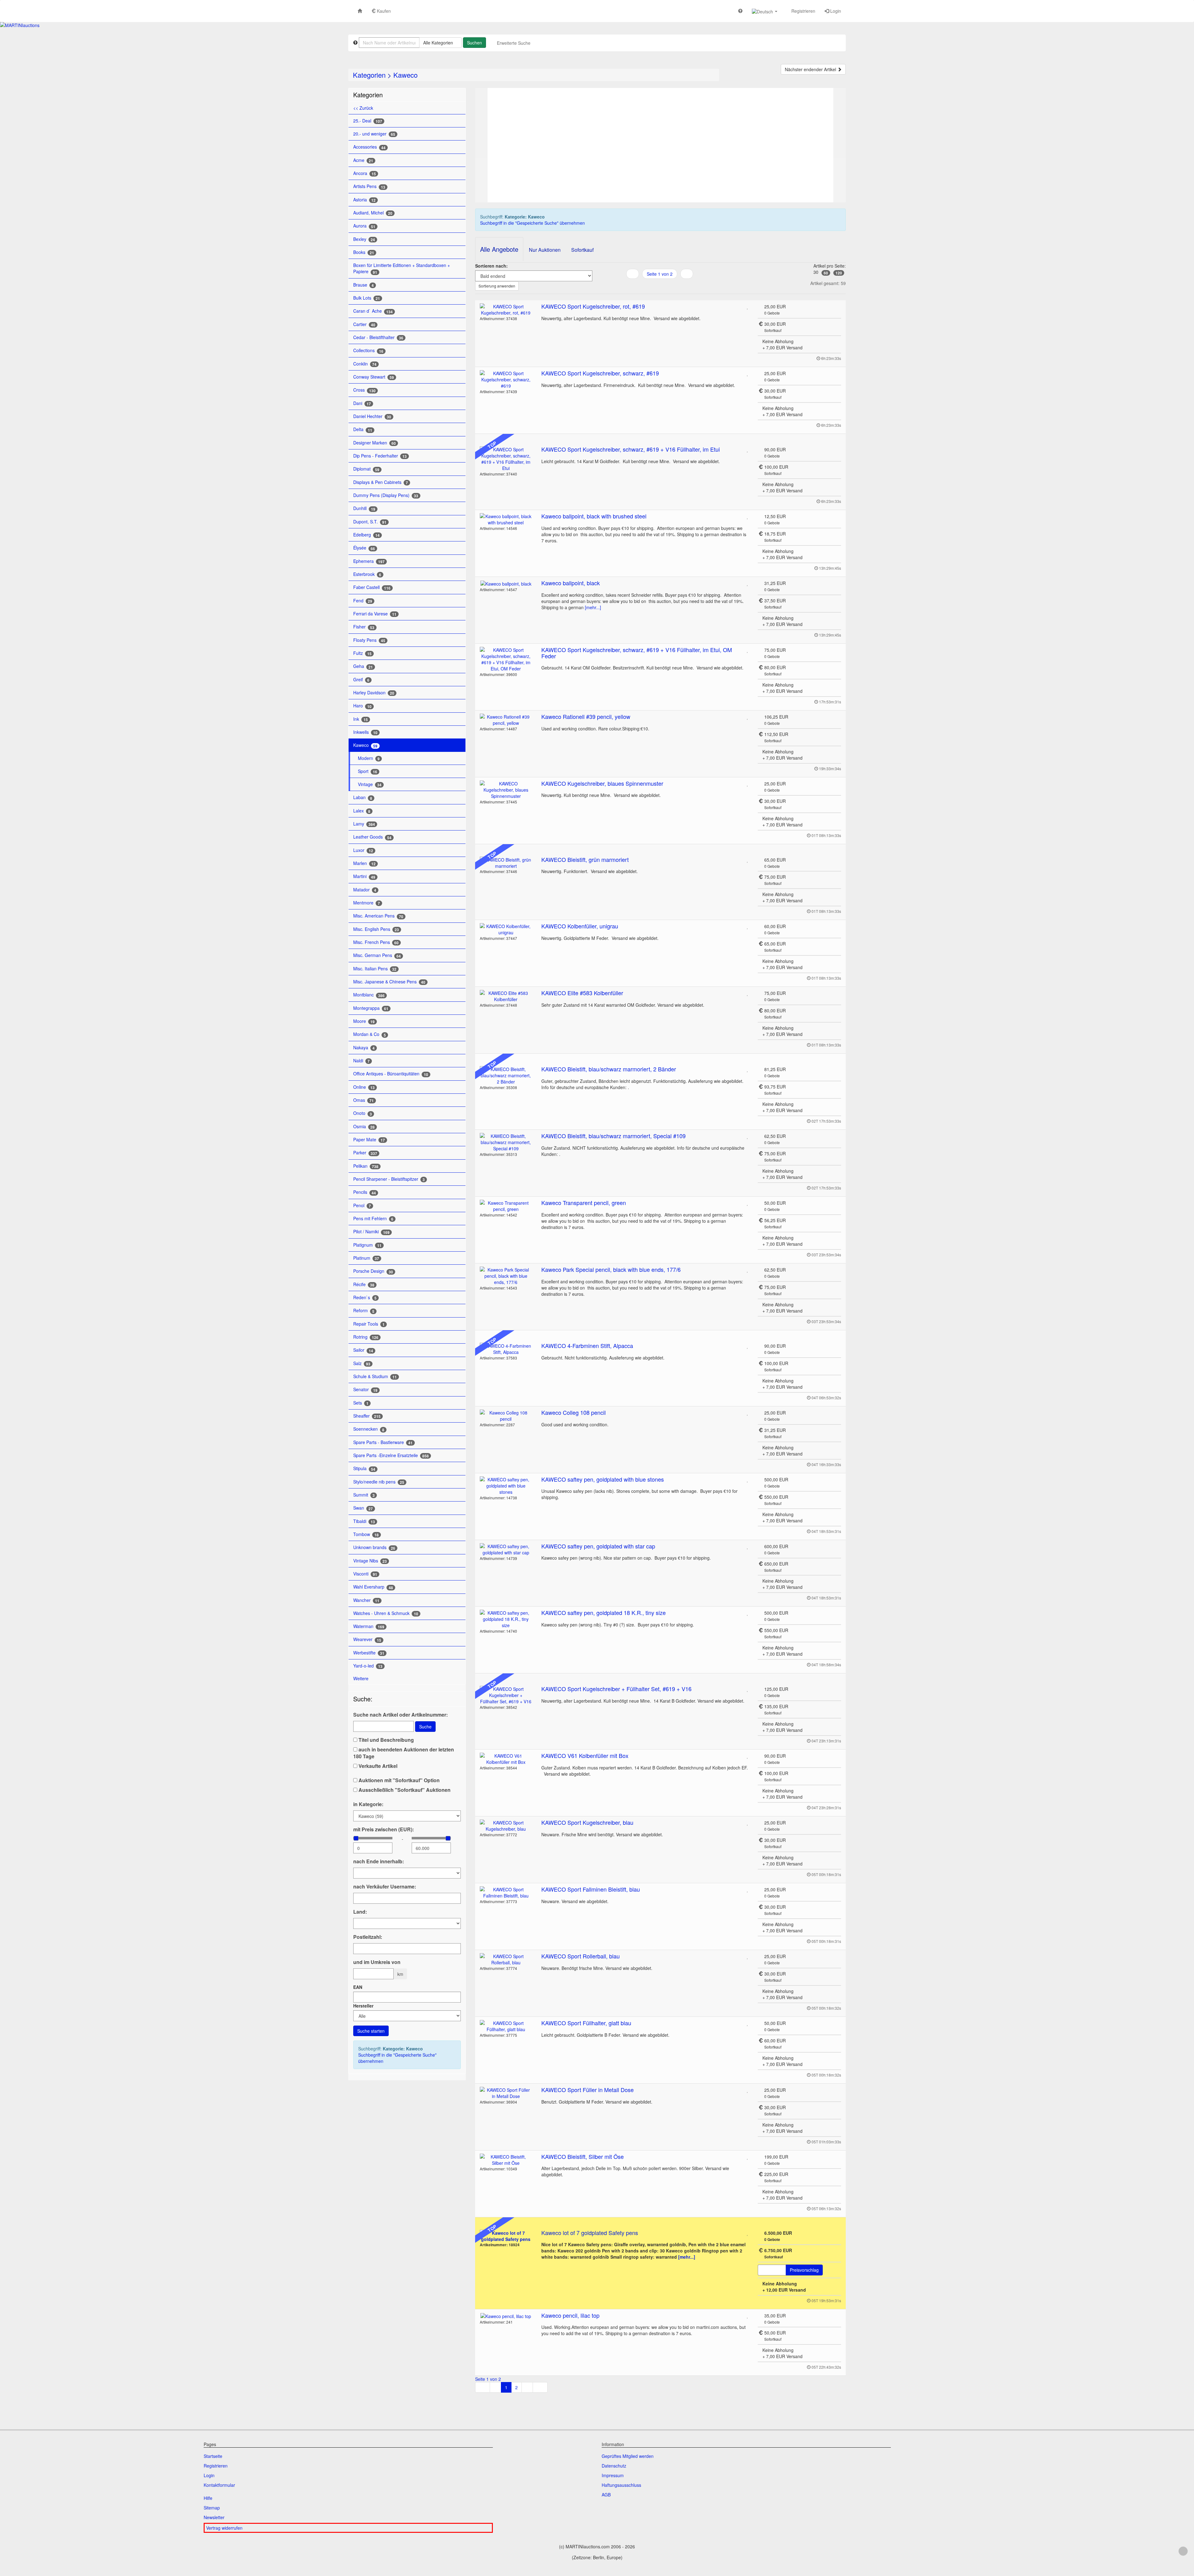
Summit (364, 1495)
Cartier (364, 324)
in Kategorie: (368, 1804)
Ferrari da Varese (375, 614)
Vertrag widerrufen (224, 2528)
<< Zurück (363, 108)
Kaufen (383, 11)
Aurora (364, 226)
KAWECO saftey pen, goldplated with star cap (598, 1546)
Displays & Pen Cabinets (381, 482)
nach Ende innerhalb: (379, 1861)
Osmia (364, 1127)
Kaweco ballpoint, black (571, 583)
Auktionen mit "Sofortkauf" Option (398, 1780)
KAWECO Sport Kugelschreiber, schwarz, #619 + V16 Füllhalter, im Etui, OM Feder (637, 653)
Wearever (367, 1639)
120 (839, 273)
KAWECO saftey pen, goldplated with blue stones (603, 1479)
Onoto (363, 1113)
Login (835, 11)
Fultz (362, 653)
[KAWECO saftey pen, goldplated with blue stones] (506, 1486)
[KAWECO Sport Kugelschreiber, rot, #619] (506, 310)
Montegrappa (371, 1008)
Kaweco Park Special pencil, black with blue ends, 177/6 (611, 1269)
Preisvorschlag (804, 2270)
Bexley (364, 239)
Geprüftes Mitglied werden (628, 2456)
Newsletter (214, 2517)
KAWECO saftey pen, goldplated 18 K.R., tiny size (604, 1612)
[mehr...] (593, 607)
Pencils (365, 1192)
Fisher (364, 627)
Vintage (370, 784)
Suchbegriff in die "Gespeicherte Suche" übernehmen (397, 2058)
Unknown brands (374, 1547)
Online (364, 1087)
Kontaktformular (219, 2485)
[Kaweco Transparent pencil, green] (506, 1206)
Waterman (369, 1626)
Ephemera (369, 561)
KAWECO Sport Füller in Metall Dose (588, 2090)
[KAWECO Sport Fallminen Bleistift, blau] (506, 1893)
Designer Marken (375, 443)
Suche (425, 1727)
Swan (363, 1508)
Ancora (365, 173)
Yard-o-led (368, 1666)
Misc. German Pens (377, 955)
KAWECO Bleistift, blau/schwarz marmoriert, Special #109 (613, 1136)
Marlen (364, 863)
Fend (363, 601)
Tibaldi (364, 1521)
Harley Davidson (374, 693)
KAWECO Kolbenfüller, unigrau (580, 926)
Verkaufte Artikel (377, 1766)
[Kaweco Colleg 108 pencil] (506, 1416)
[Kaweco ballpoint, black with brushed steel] (506, 519)
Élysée (364, 548)
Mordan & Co (370, 1034)
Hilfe (208, 2498)
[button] (765, 11)
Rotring (366, 1337)
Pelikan (366, 1166)
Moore (364, 1021)
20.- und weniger (374, 134)
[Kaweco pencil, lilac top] (506, 2316)
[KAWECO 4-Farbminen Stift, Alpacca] (506, 1349)
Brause (363, 285)
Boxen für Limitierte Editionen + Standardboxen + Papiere (402, 268)
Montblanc (369, 995)
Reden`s (365, 1297)
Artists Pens (369, 186)
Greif (361, 680)
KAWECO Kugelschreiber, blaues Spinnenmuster (602, 783)
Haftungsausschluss (621, 2485)
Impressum (613, 2475)
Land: (360, 1912)
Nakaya (364, 1048)
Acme (363, 160)
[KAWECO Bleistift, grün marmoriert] (506, 863)
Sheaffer (367, 1416)
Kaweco (405, 75)
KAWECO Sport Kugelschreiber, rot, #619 (593, 306)
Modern (369, 758)
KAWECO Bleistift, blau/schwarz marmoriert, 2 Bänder (609, 1069)
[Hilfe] (740, 11)
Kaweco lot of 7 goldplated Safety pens (590, 2233)
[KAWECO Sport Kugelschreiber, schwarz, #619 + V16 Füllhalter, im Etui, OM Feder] (506, 659)
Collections (368, 350)
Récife (364, 1284)
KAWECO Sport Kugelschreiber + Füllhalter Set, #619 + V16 (616, 1689)
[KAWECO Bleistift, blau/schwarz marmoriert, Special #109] (506, 1142)
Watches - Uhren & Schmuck (386, 1613)
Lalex (362, 811)
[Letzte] (540, 2387)
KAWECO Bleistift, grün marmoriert (585, 859)
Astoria (364, 200)
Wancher (366, 1600)
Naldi (361, 1061)
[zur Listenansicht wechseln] (652, 286)
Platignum (367, 1245)
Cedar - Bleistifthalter (378, 337)
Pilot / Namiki (371, 1232)
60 (826, 273)
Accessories (369, 147)
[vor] (687, 274)
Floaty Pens (369, 640)
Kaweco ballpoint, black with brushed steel (594, 516)
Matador (365, 890)
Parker (365, 1153)
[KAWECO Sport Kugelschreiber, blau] (506, 1826)
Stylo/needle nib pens (379, 1482)
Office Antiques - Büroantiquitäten (391, 1074)
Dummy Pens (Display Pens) (386, 495)
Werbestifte (369, 1653)
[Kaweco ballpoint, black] (506, 583)
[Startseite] (360, 11)
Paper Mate (369, 1140)
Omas (363, 1100)
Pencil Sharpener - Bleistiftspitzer (389, 1179)
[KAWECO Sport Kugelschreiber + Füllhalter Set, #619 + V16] (506, 1695)
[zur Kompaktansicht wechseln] (667, 286)
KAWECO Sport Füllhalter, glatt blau (586, 2023)
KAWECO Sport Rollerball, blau (581, 1956)
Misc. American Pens (378, 916)
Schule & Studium (375, 1376)
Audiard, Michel (373, 213)
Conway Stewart (374, 377)
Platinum (366, 1258)
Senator (365, 1389)
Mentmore (367, 903)
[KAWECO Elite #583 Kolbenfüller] (506, 996)
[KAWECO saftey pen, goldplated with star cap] (506, 1549)
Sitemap (212, 2508)
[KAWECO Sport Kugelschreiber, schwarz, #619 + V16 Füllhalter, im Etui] (506, 459)
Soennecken (369, 1429)
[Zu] (748, 306)
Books (364, 252)
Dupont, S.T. (370, 522)
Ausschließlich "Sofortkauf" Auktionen (404, 1790)
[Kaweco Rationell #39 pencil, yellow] (506, 720)
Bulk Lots (367, 298)
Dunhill (364, 508)
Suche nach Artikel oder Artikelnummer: (400, 1715)
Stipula (364, 1468)
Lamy (364, 824)
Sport (368, 771)
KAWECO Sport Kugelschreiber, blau (587, 1822)
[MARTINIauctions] (20, 25)
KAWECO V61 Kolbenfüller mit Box (585, 1755)
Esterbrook (367, 574)
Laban (363, 797)
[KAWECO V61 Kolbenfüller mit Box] (506, 1759)
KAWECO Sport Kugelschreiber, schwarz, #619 (600, 373)
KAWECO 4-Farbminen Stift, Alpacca (587, 1345)
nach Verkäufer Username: (385, 1887)
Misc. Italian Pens (375, 969)
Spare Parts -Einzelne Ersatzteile (391, 1455)
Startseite (213, 2456)
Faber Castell (372, 587)
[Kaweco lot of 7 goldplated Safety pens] (506, 2236)
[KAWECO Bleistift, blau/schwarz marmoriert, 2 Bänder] (506, 1075)
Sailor (363, 1350)
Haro (362, 706)
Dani (362, 403)
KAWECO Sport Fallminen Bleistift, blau (591, 1889)
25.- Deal (368, 121)
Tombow (366, 1534)
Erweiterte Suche (514, 43)
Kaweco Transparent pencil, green (584, 1203)
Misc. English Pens (376, 929)
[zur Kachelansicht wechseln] (660, 286)
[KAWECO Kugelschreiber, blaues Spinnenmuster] (506, 790)
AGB (606, 2495)
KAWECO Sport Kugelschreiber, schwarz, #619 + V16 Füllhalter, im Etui (631, 449)
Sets (361, 1403)
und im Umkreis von (377, 1962)
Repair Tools (369, 1324)
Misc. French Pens (376, 942)
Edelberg (366, 535)
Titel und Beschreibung (386, 1740)
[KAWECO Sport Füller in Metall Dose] (506, 2093)
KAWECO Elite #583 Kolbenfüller (582, 993)
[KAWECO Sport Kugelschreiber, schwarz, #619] (506, 379)
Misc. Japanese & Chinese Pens (389, 982)
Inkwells (365, 732)
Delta (363, 429)
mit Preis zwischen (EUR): (384, 1829)
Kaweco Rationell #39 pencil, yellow (586, 716)
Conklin (365, 364)
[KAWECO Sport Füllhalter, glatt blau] (506, 2026)
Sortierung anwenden (497, 286)
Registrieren (803, 11)
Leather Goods (372, 837)
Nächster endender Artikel (811, 69)
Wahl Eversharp (373, 1587)
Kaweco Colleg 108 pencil (574, 1412)
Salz (362, 1363)
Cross (364, 390)
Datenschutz (614, 2466)
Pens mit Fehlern (373, 1219)
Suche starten (371, 2031)
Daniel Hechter (372, 416)
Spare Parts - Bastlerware (383, 1442)
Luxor (363, 850)
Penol (362, 1205)
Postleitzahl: (368, 1937)
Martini (364, 876)
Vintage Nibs (370, 1561)
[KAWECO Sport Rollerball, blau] (506, 1959)
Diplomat (366, 469)
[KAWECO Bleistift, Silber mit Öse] (506, 2160)
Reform (364, 1311)
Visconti (365, 1574)
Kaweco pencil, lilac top (570, 2315)
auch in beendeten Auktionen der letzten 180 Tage (404, 1753)
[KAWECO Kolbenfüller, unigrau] (506, 929)
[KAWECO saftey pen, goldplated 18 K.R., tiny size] (506, 1619)
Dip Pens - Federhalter (380, 456)
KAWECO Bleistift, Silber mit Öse (583, 2156)
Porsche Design (373, 1271)
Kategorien (369, 75)
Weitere (361, 1678)
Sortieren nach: (491, 266)
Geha (363, 666)
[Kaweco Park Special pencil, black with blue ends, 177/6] (506, 1276)
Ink (361, 719)
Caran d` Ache (373, 311)
